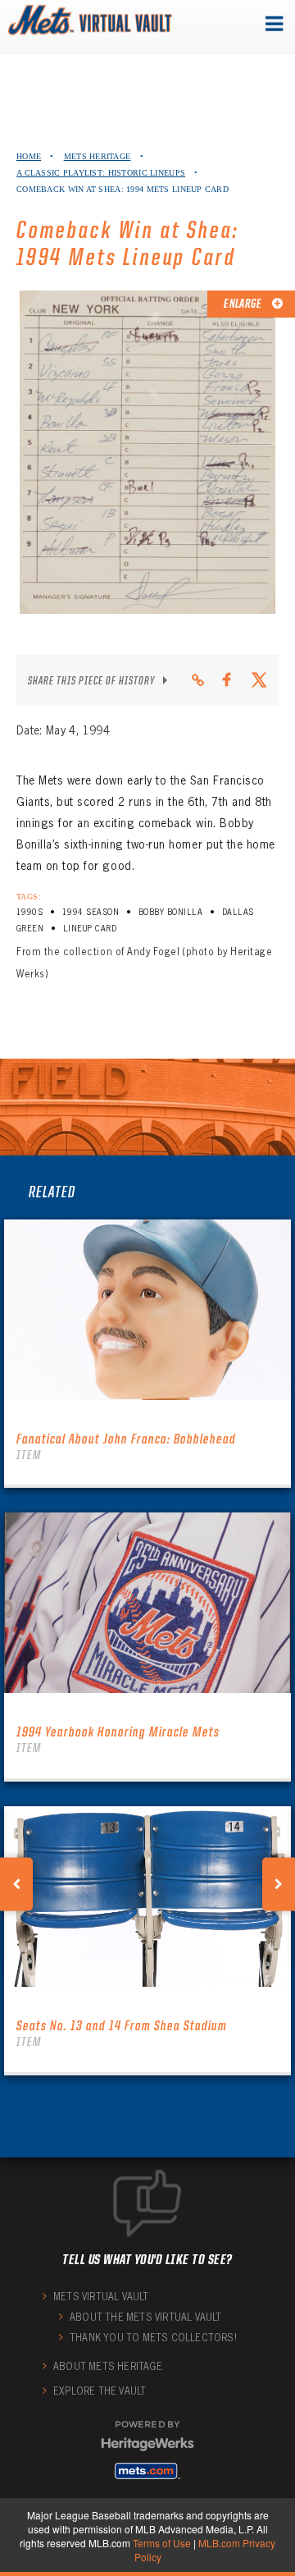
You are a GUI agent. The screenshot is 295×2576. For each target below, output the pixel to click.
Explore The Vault (100, 2391)
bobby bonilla (170, 912)
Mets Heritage (98, 156)
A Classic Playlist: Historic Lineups (101, 173)
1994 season (91, 912)
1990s (29, 912)
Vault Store (48, 25)
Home (29, 156)
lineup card (90, 929)
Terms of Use (162, 2543)
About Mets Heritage (108, 2366)
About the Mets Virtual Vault (146, 2317)
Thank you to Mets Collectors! (153, 2338)
